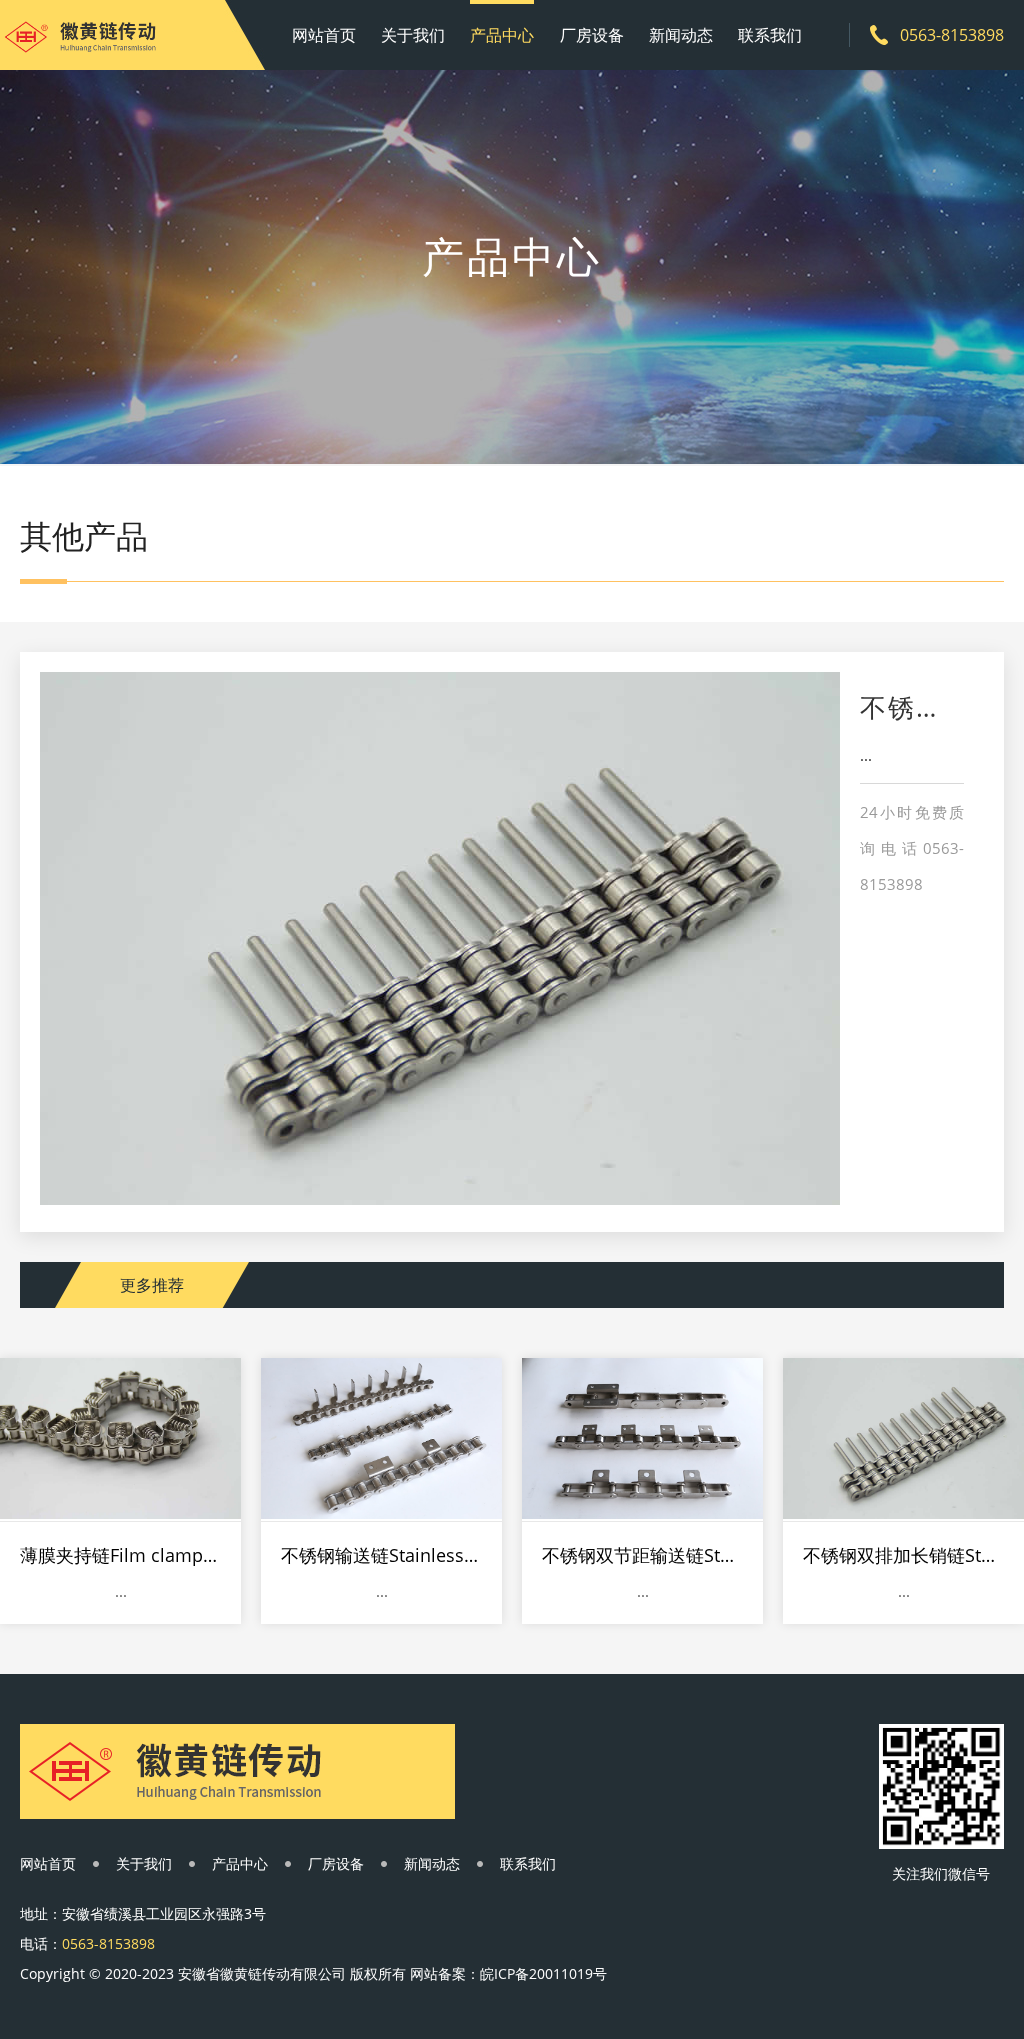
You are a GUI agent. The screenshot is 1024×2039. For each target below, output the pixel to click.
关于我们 (413, 35)
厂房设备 (592, 35)
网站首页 (324, 35)
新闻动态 (681, 35)
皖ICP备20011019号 (543, 1973)
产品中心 (502, 35)
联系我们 (770, 35)
